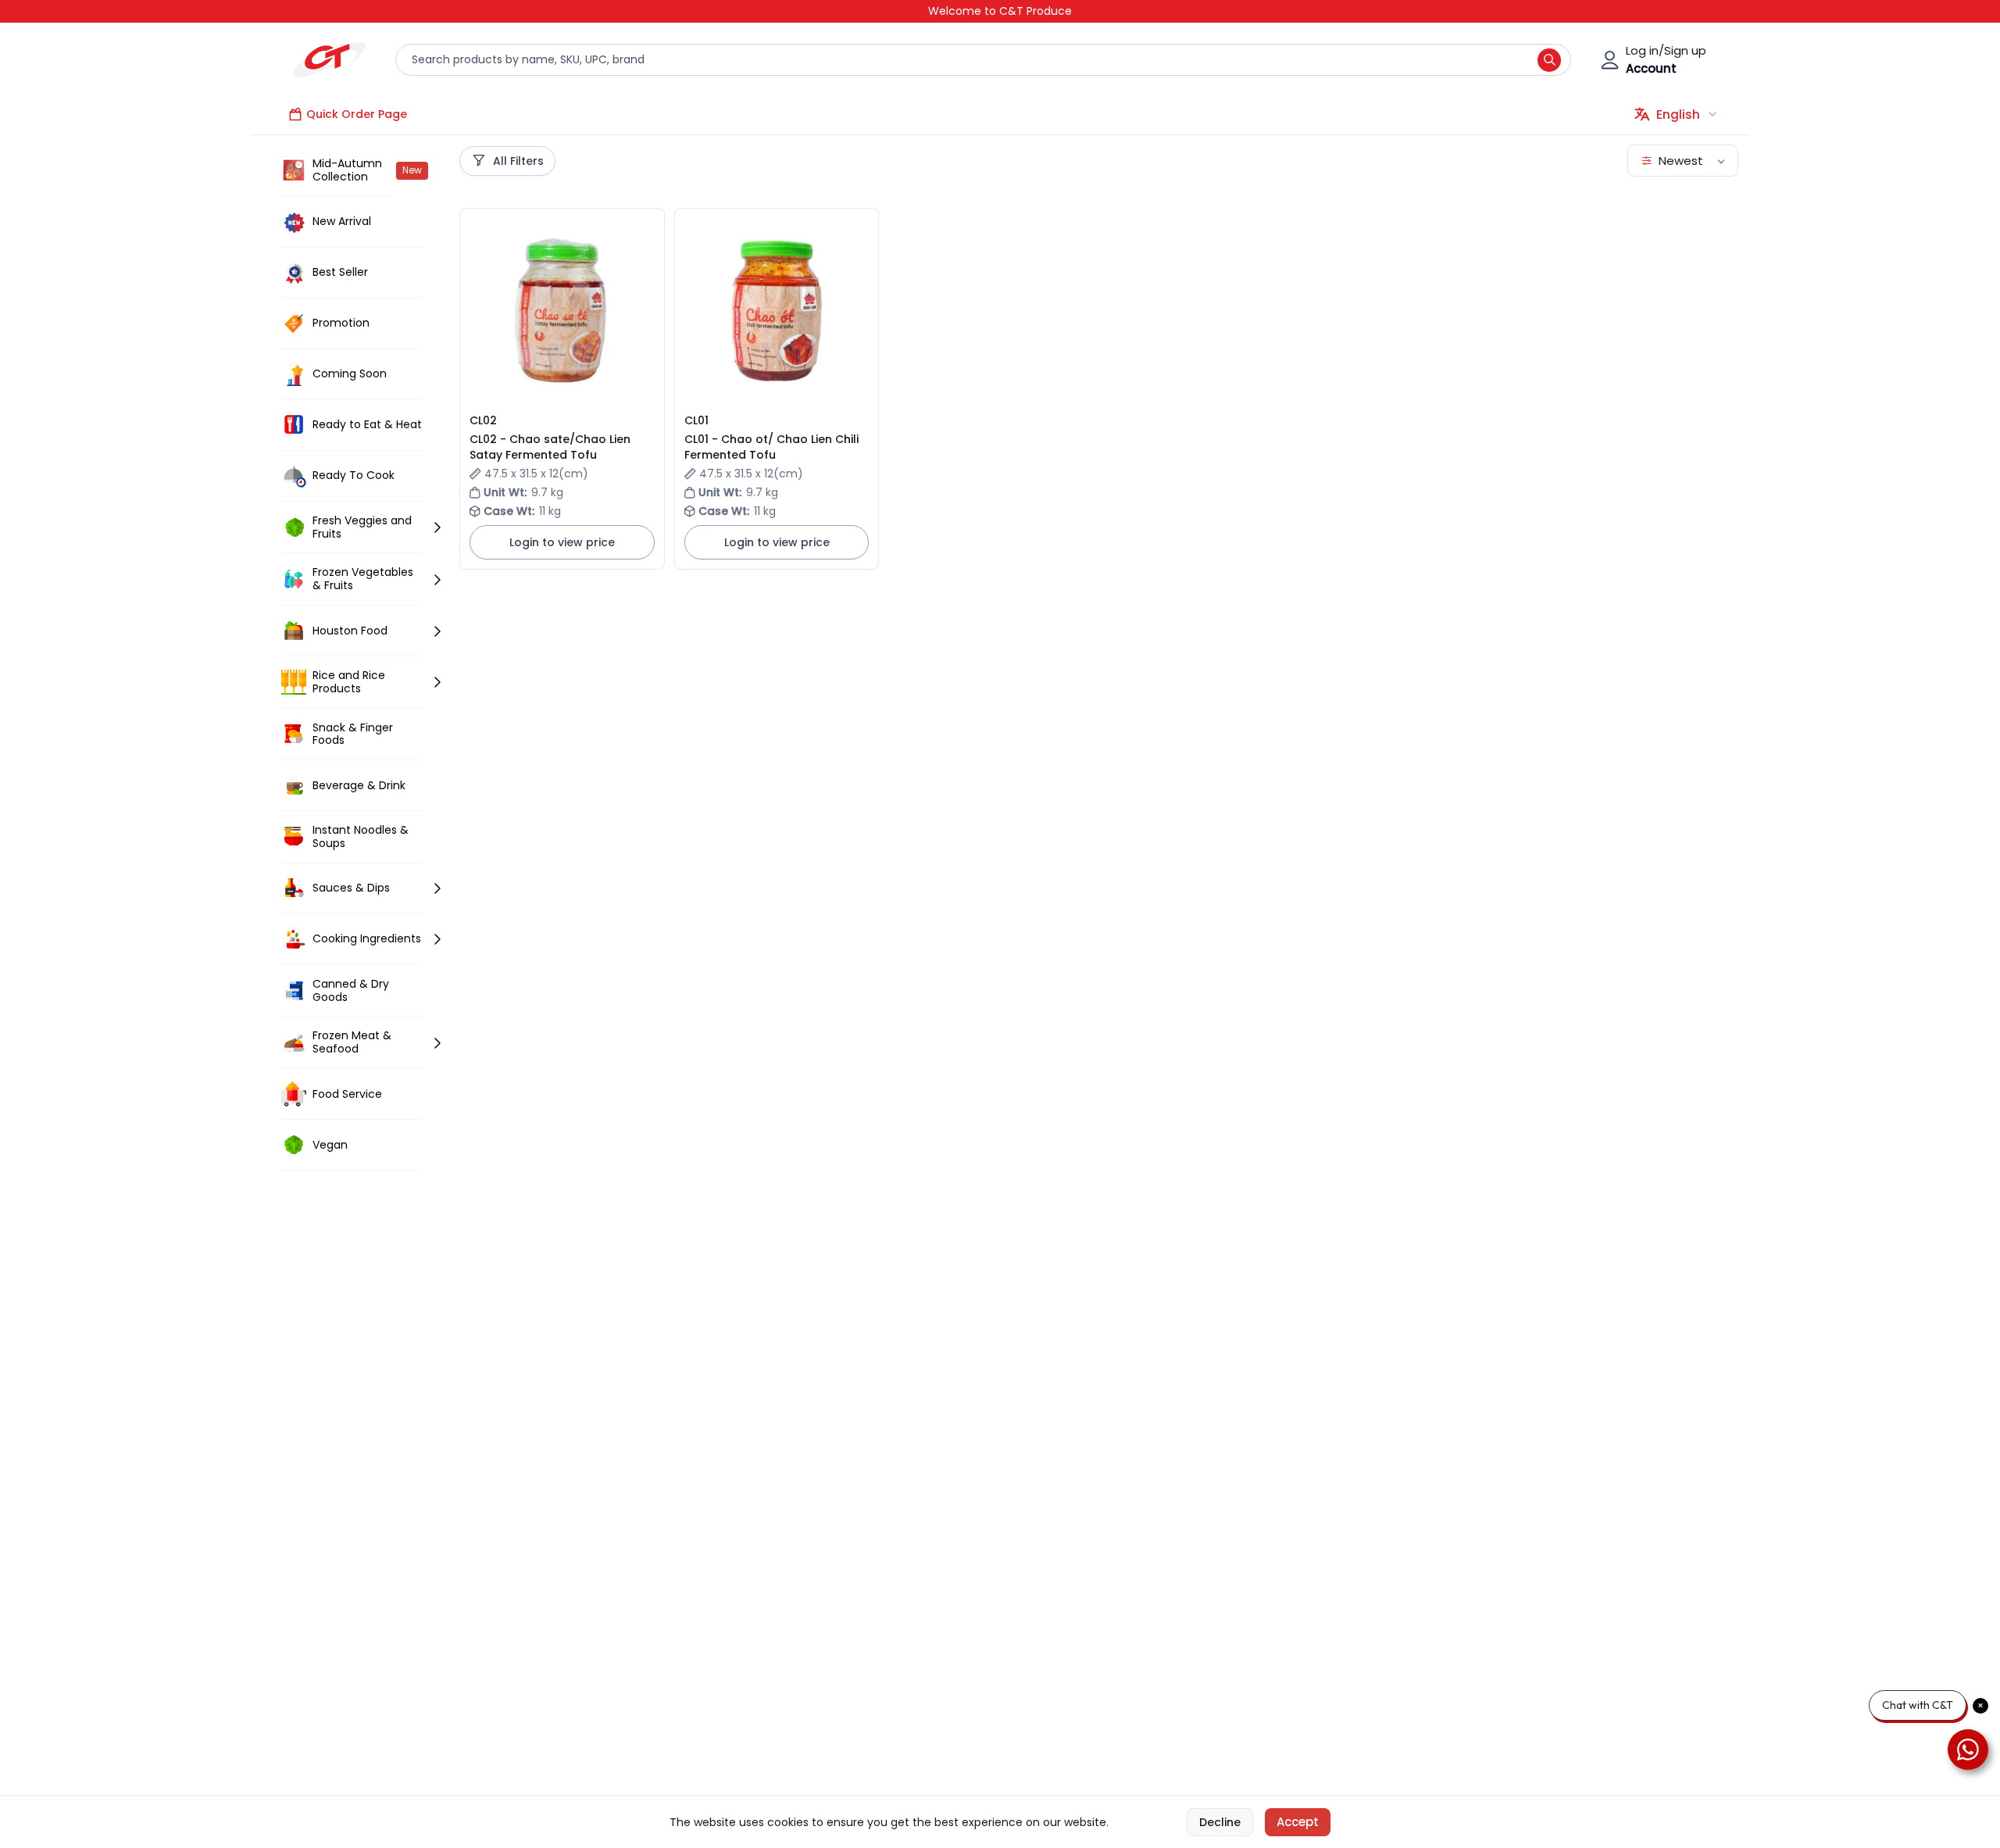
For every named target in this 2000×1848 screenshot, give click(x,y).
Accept (1298, 1822)
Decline (1220, 1822)
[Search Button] (1549, 60)
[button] (421, 171)
